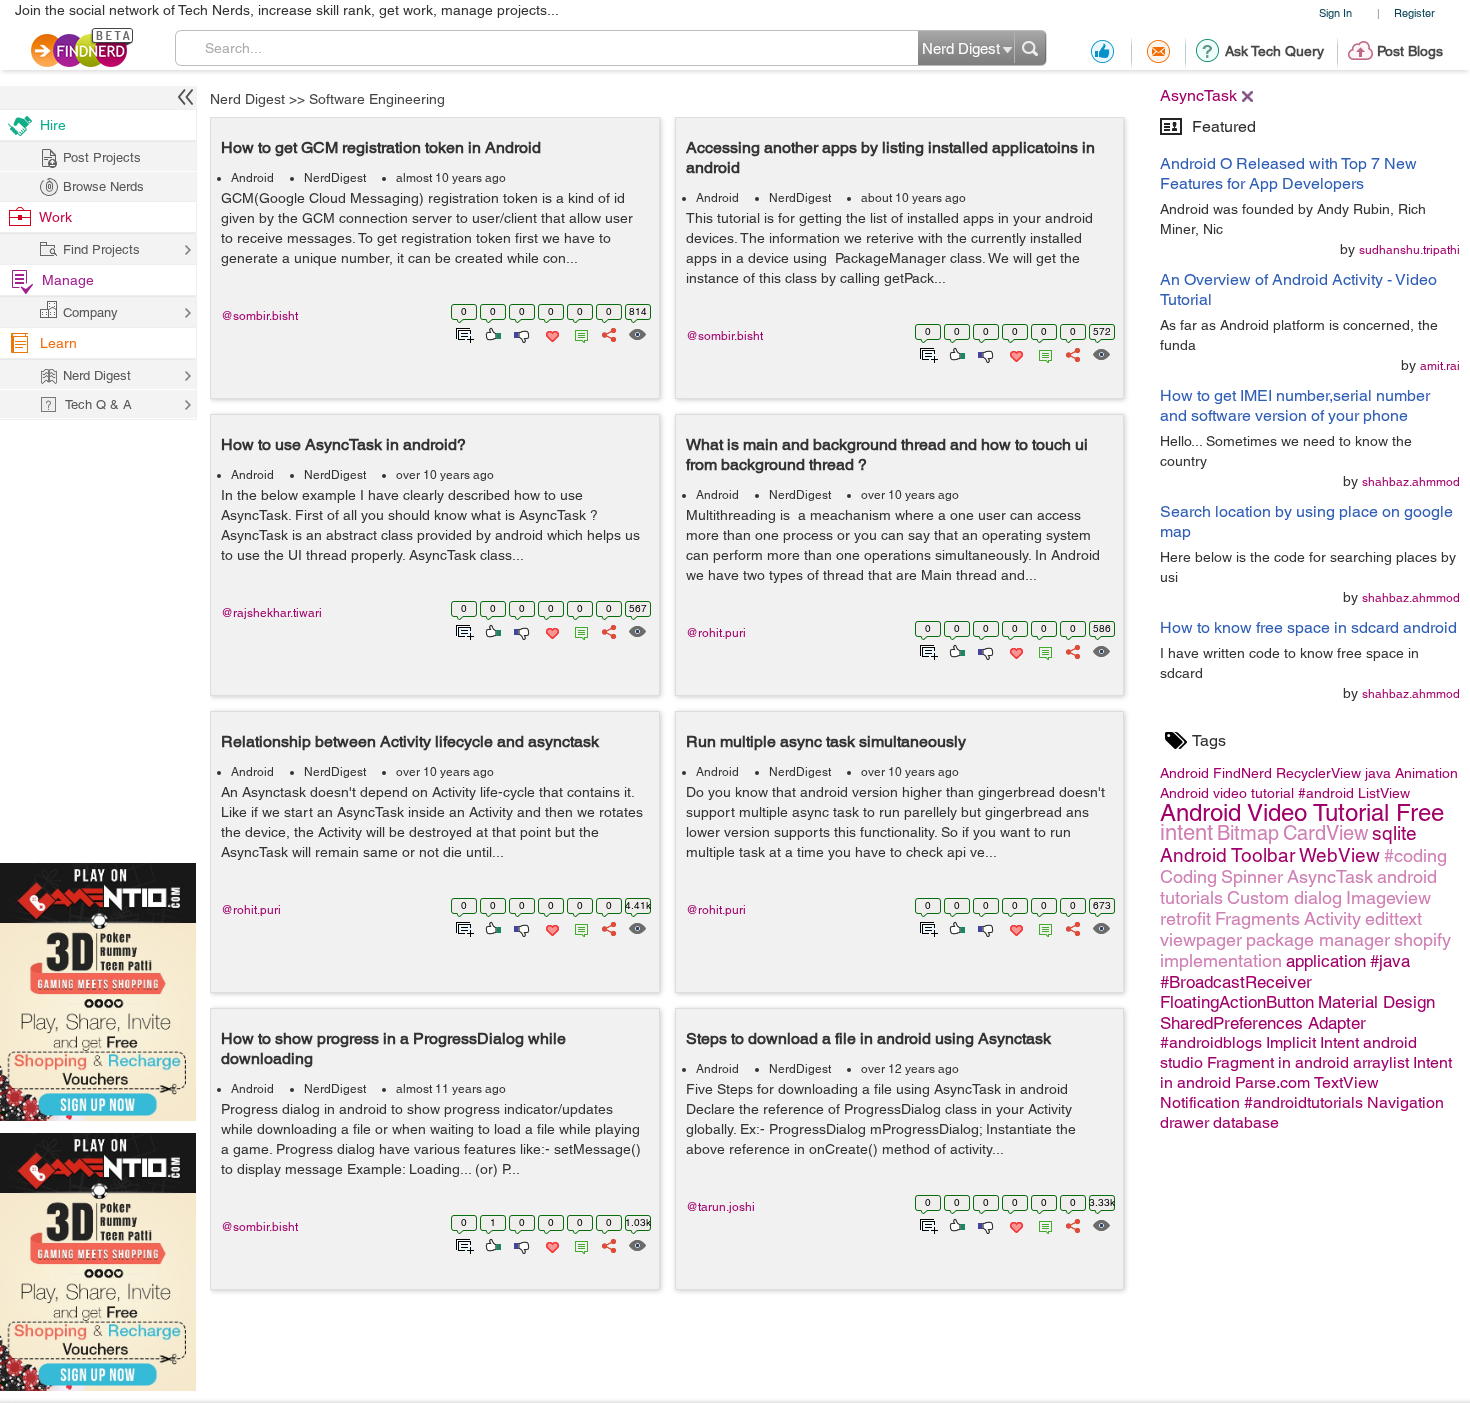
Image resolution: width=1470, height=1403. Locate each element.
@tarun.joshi (720, 1207)
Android (252, 178)
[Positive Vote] (491, 333)
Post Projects (102, 157)
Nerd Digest (247, 99)
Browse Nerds (103, 186)
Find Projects (101, 249)
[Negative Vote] (520, 333)
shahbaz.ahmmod (1411, 482)
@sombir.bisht (259, 316)
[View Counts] (636, 333)
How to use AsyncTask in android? (343, 444)
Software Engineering (377, 99)
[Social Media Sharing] (607, 333)
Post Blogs (1410, 51)
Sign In (1335, 12)
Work (55, 217)
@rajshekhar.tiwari (271, 613)
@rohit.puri (716, 633)
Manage (68, 280)
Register (1414, 12)
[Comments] (578, 333)
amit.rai (1440, 366)
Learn (58, 343)
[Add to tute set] (462, 333)
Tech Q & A (98, 404)
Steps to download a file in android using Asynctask (868, 1038)
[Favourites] (550, 333)
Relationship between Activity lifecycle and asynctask (410, 741)
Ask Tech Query (1274, 51)
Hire (53, 125)
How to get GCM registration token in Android (381, 147)
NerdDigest (335, 178)
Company (90, 312)
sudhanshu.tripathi (1409, 250)
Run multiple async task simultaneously (826, 741)
